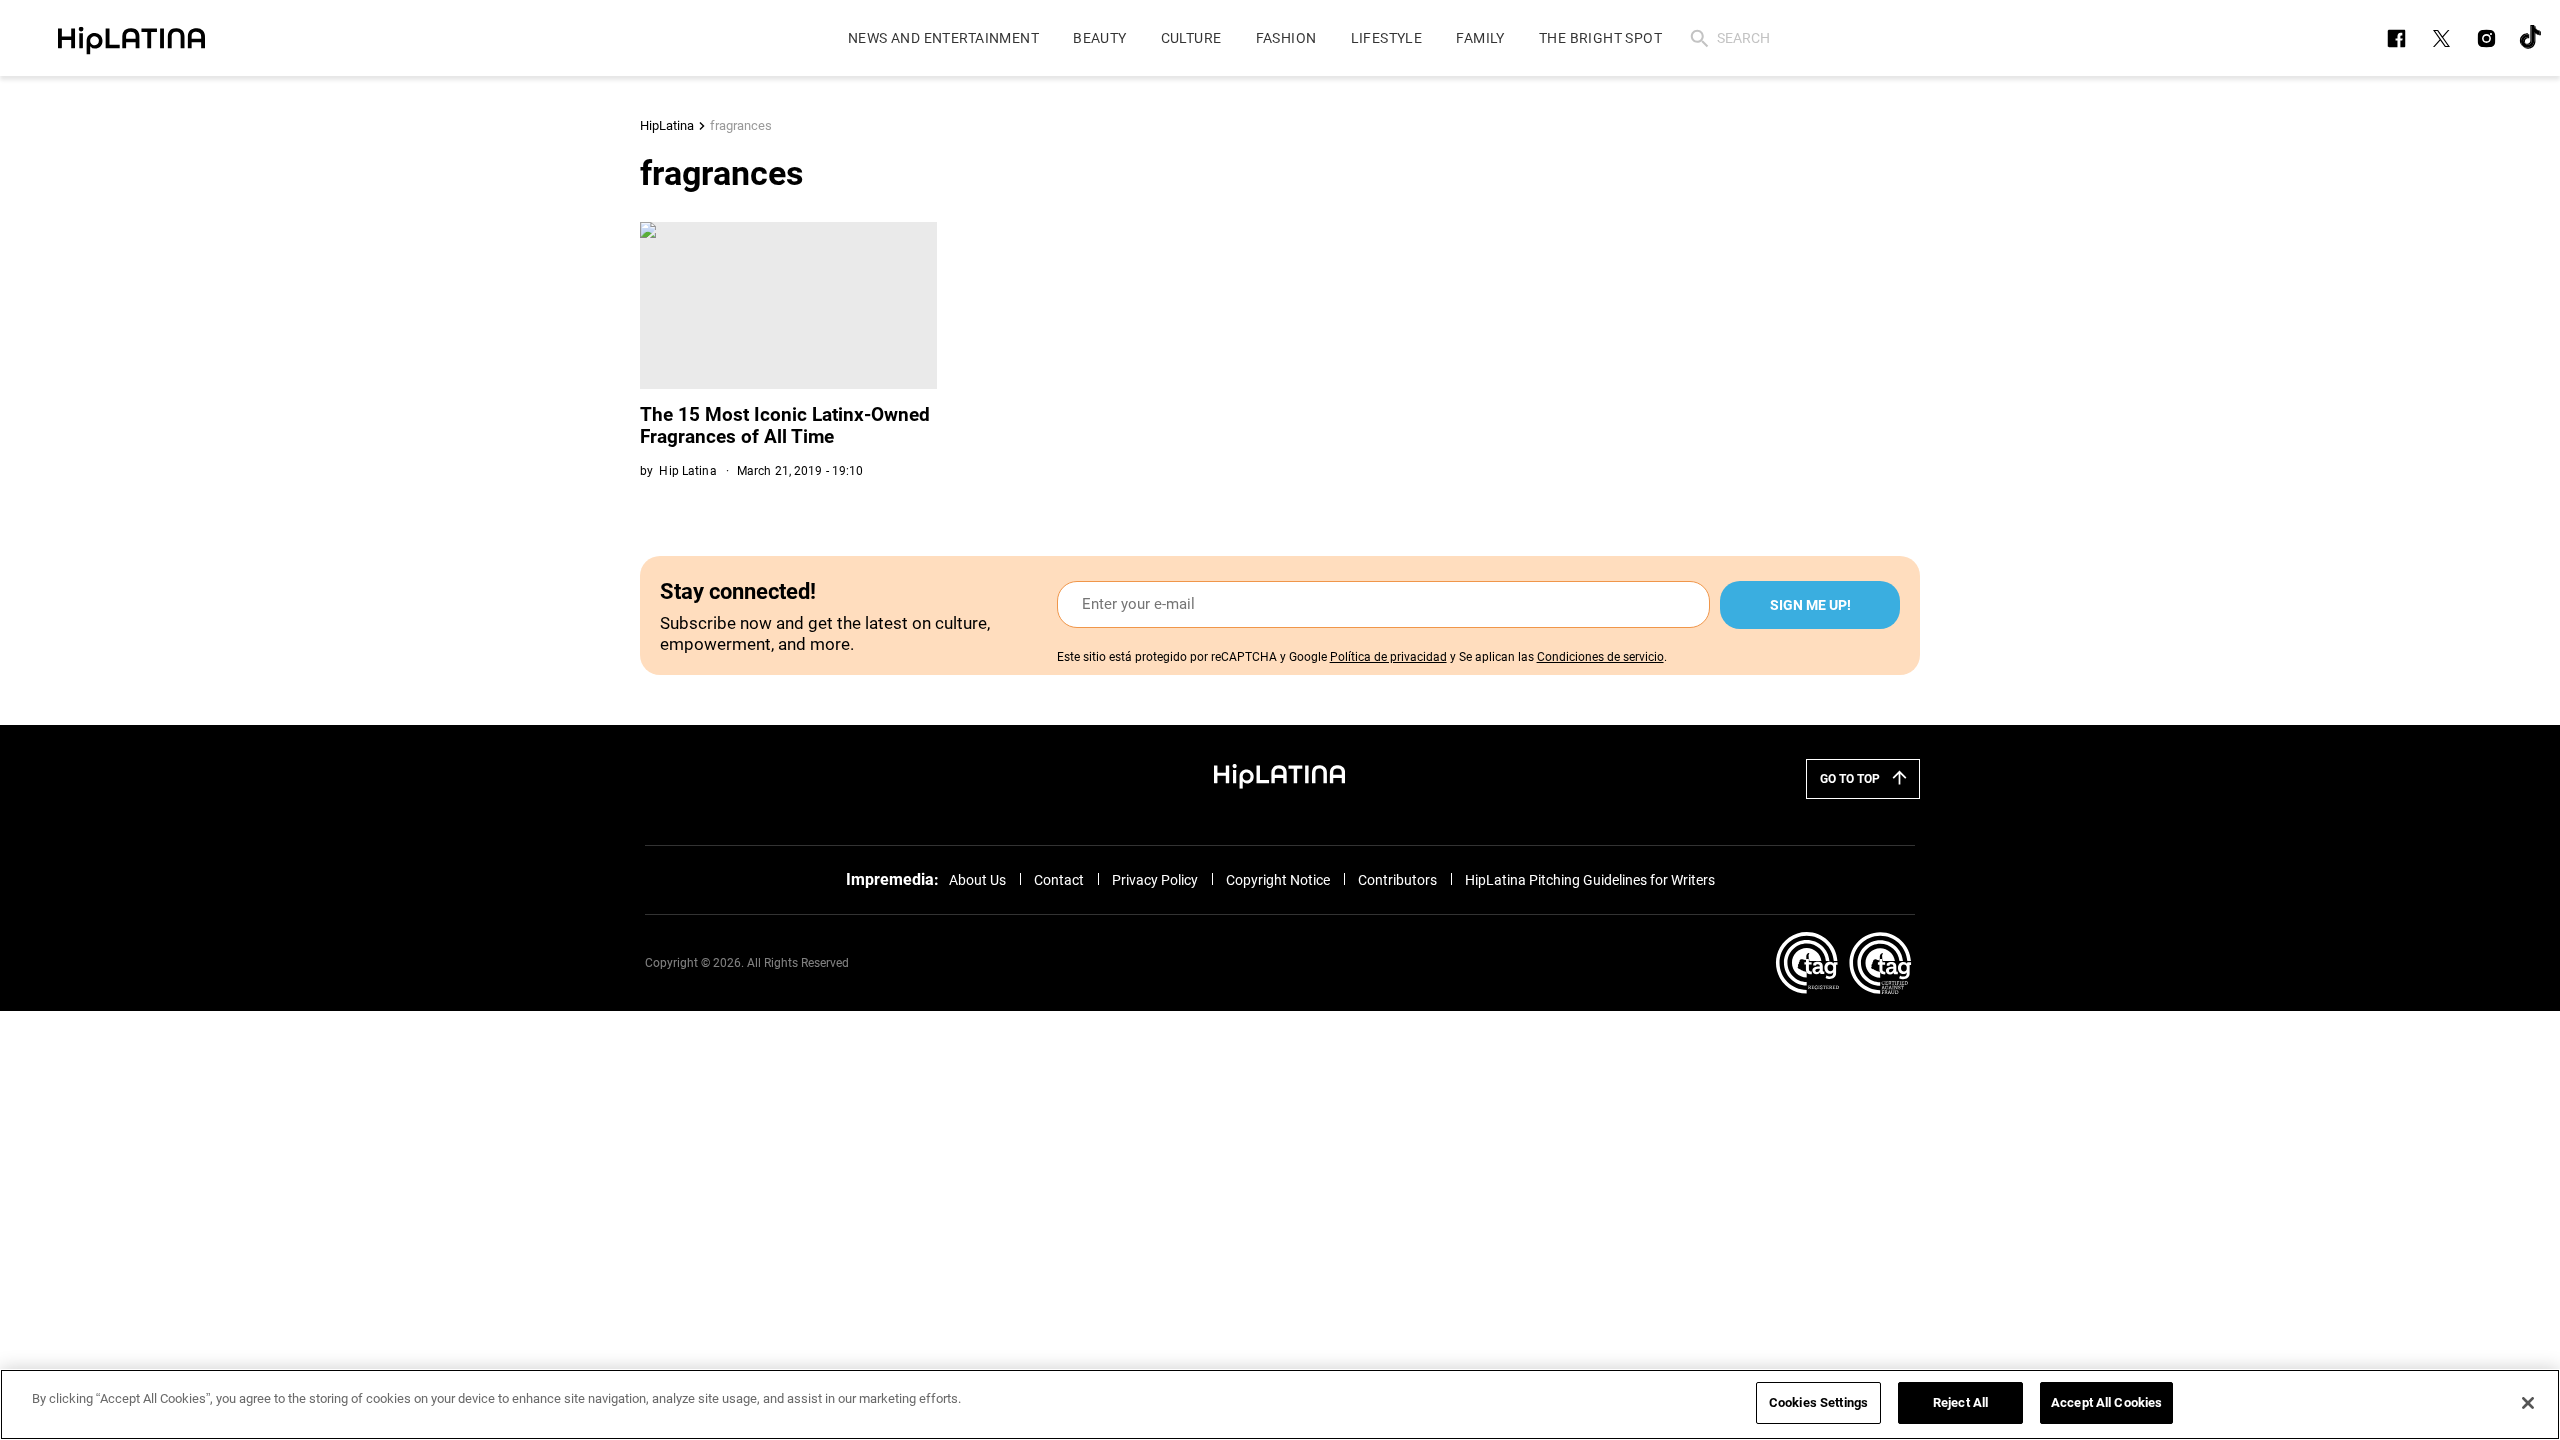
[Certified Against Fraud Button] (1843, 963)
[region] (1280, 1404)
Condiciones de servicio (1600, 657)
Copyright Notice (1278, 880)
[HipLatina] (131, 38)
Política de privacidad (1388, 657)
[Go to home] (1280, 775)
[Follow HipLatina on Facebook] (2396, 38)
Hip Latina (687, 471)
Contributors (1397, 880)
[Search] (1699, 38)
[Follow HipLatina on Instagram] (2486, 38)
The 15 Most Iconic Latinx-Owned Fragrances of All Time (785, 425)
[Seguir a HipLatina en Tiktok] (2531, 38)
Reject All (1960, 1402)
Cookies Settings (1818, 1402)
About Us (977, 880)
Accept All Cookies (2106, 1402)
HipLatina (667, 125)
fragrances (741, 125)
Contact (1059, 880)
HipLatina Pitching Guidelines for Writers (1590, 880)
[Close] (2528, 1403)
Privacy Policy (1155, 880)
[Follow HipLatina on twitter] (2441, 38)
